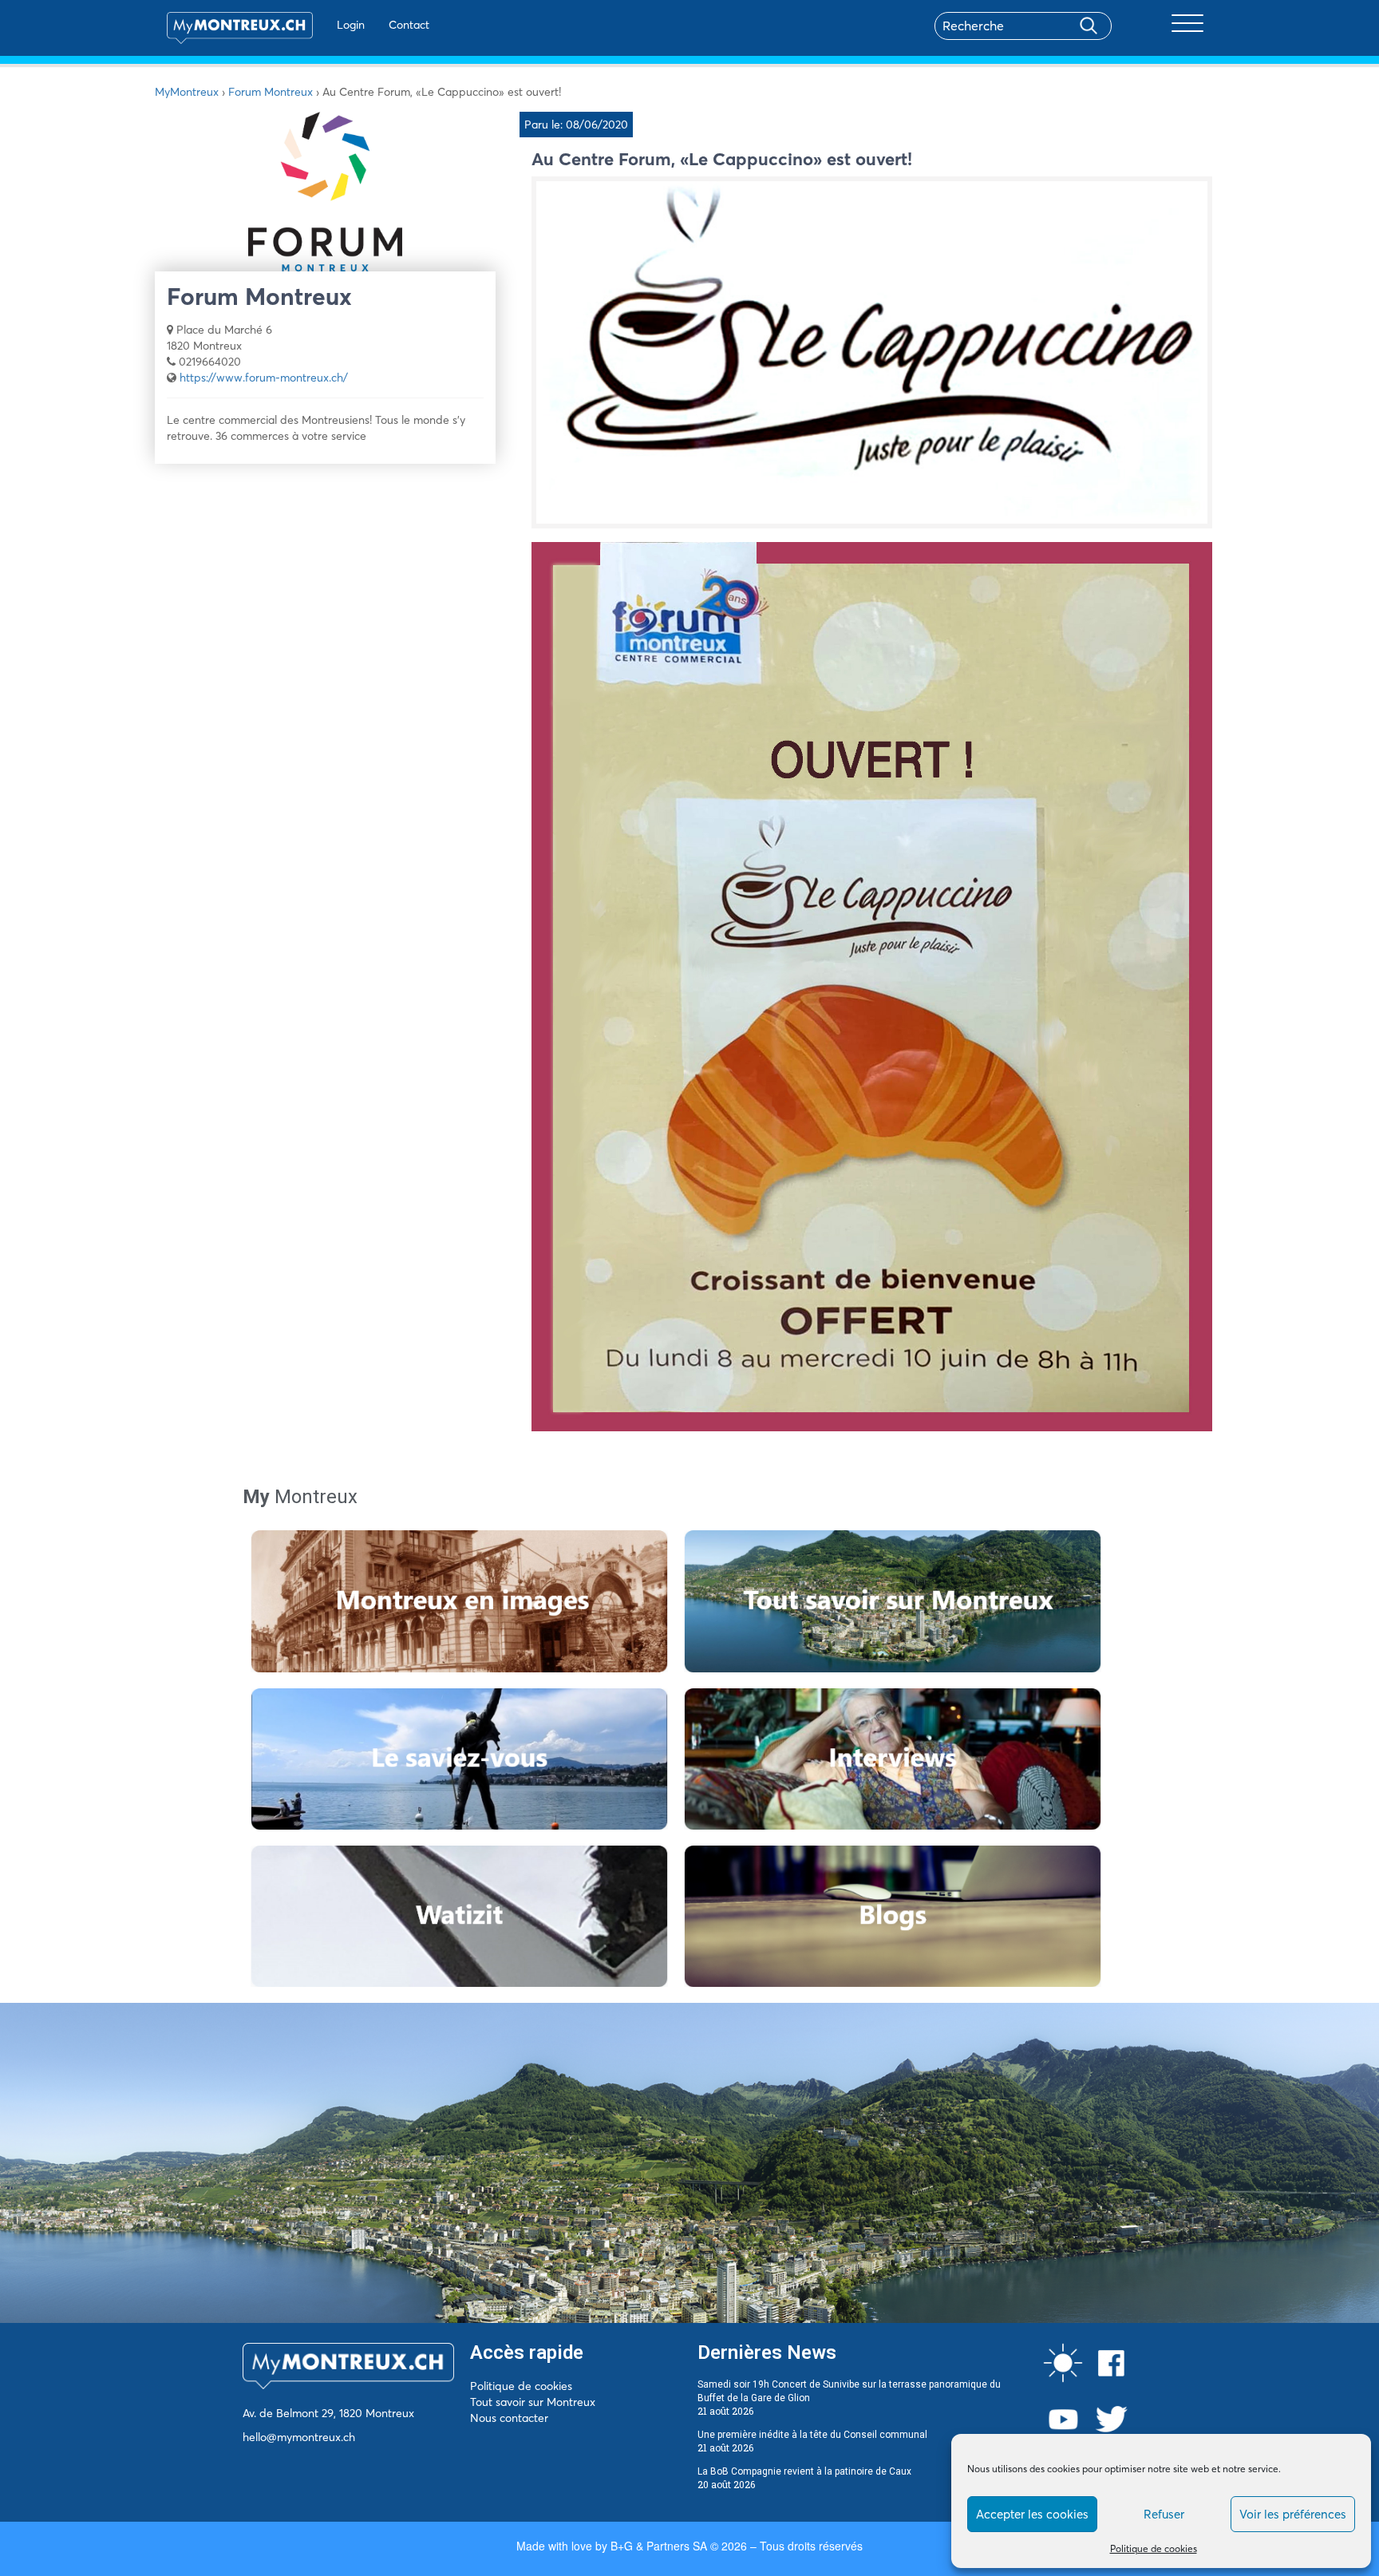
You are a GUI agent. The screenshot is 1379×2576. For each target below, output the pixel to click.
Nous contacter (509, 2418)
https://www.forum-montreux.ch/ (264, 378)
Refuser (1164, 2514)
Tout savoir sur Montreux (533, 2402)
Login (351, 25)
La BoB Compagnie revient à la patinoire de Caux (804, 2471)
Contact (409, 25)
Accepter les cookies (1032, 2514)
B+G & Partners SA (659, 2546)
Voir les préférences (1293, 2514)
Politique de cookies (1154, 2548)
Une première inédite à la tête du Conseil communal (812, 2435)
